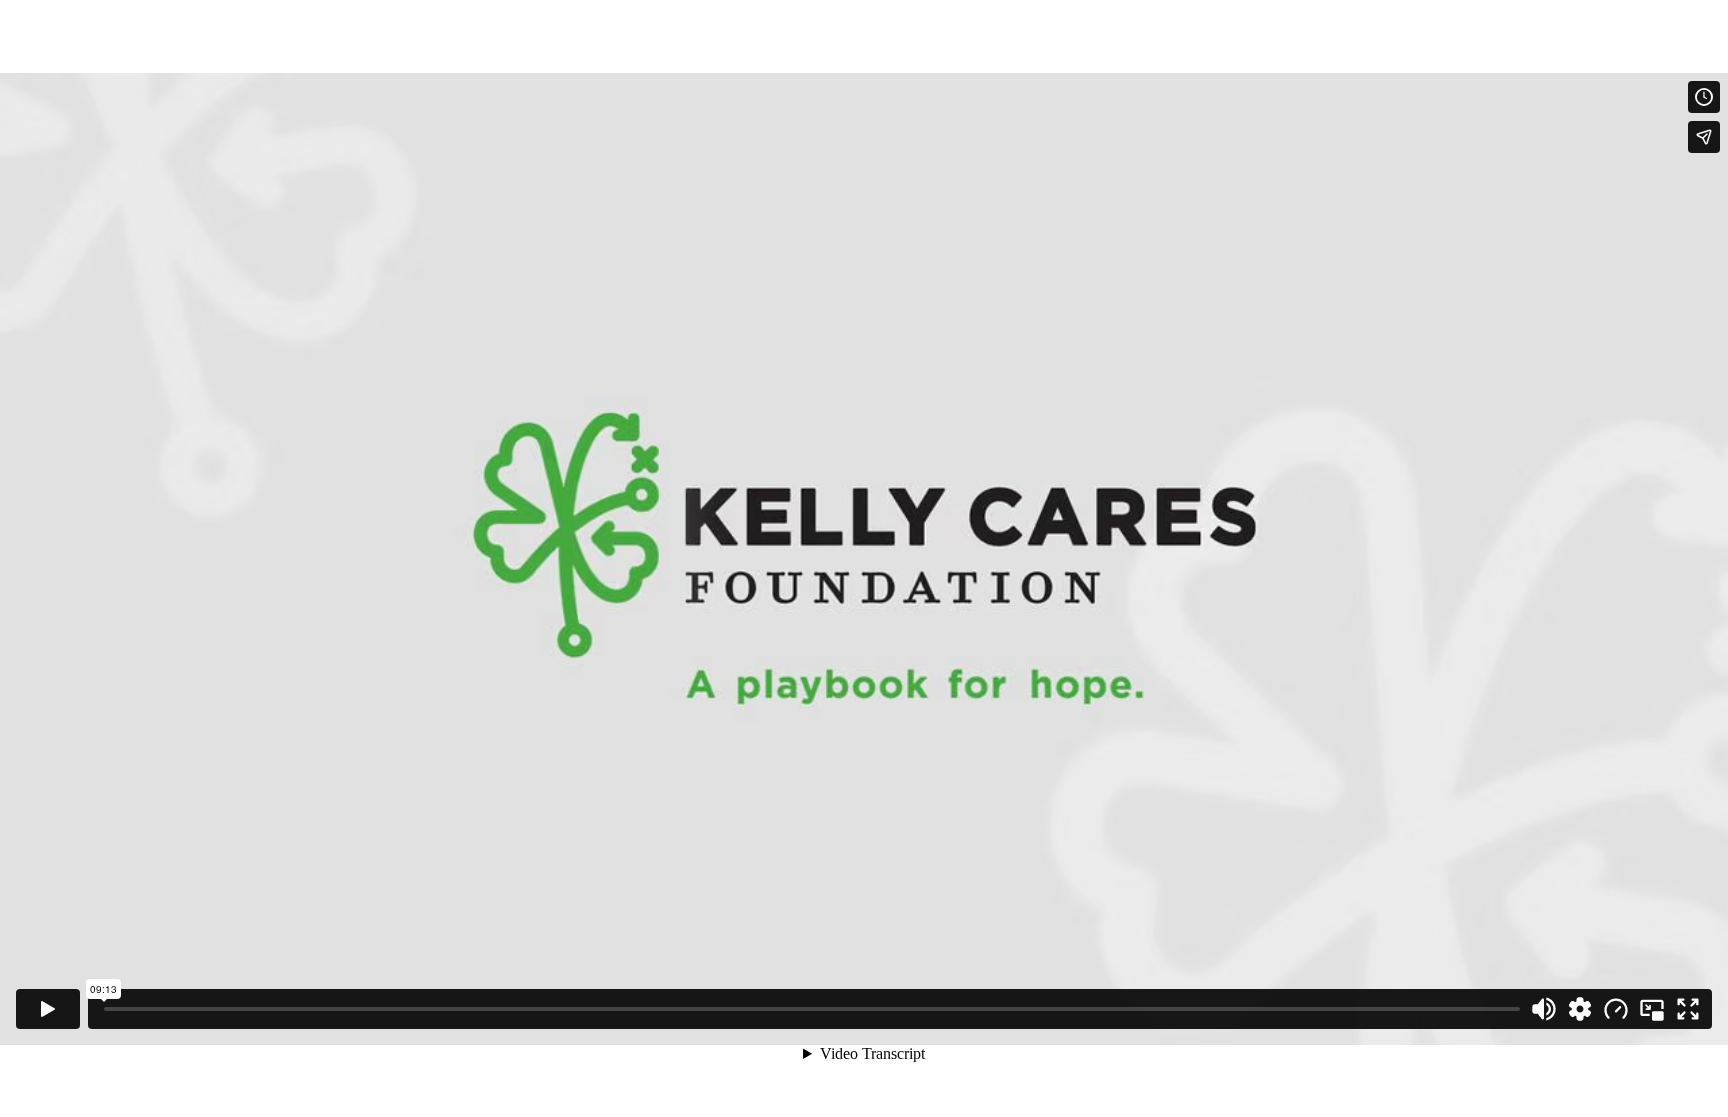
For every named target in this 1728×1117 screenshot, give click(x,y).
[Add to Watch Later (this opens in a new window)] (1704, 97)
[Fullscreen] (1688, 1009)
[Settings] (1580, 1009)
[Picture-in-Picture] (1652, 1009)
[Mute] (1544, 1009)
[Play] (48, 1009)
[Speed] (1616, 1009)
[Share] (1704, 137)
